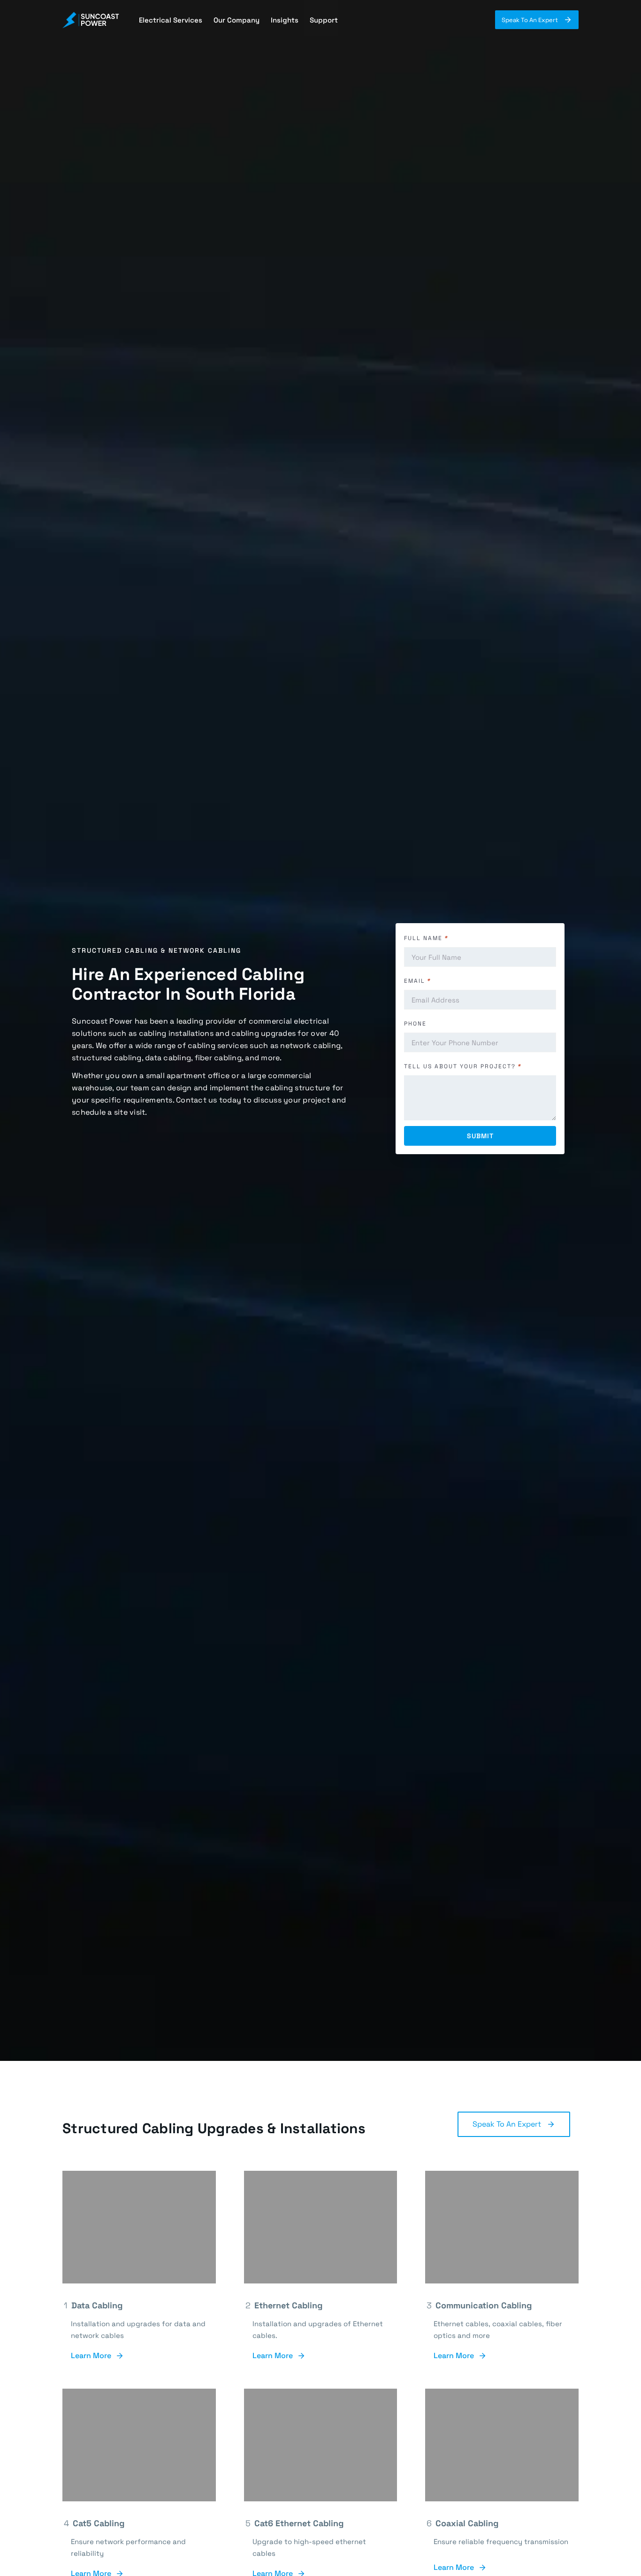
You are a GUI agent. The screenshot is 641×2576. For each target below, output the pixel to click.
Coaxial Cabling (466, 2523)
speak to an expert (507, 2124)
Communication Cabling (483, 2305)
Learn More (91, 2356)
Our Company (237, 20)
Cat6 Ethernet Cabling (298, 2523)
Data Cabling (97, 2305)
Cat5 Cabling (98, 2523)
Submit (480, 1136)
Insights (285, 20)
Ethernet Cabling (287, 2305)
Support (324, 20)
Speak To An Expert (530, 20)
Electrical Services (171, 20)
